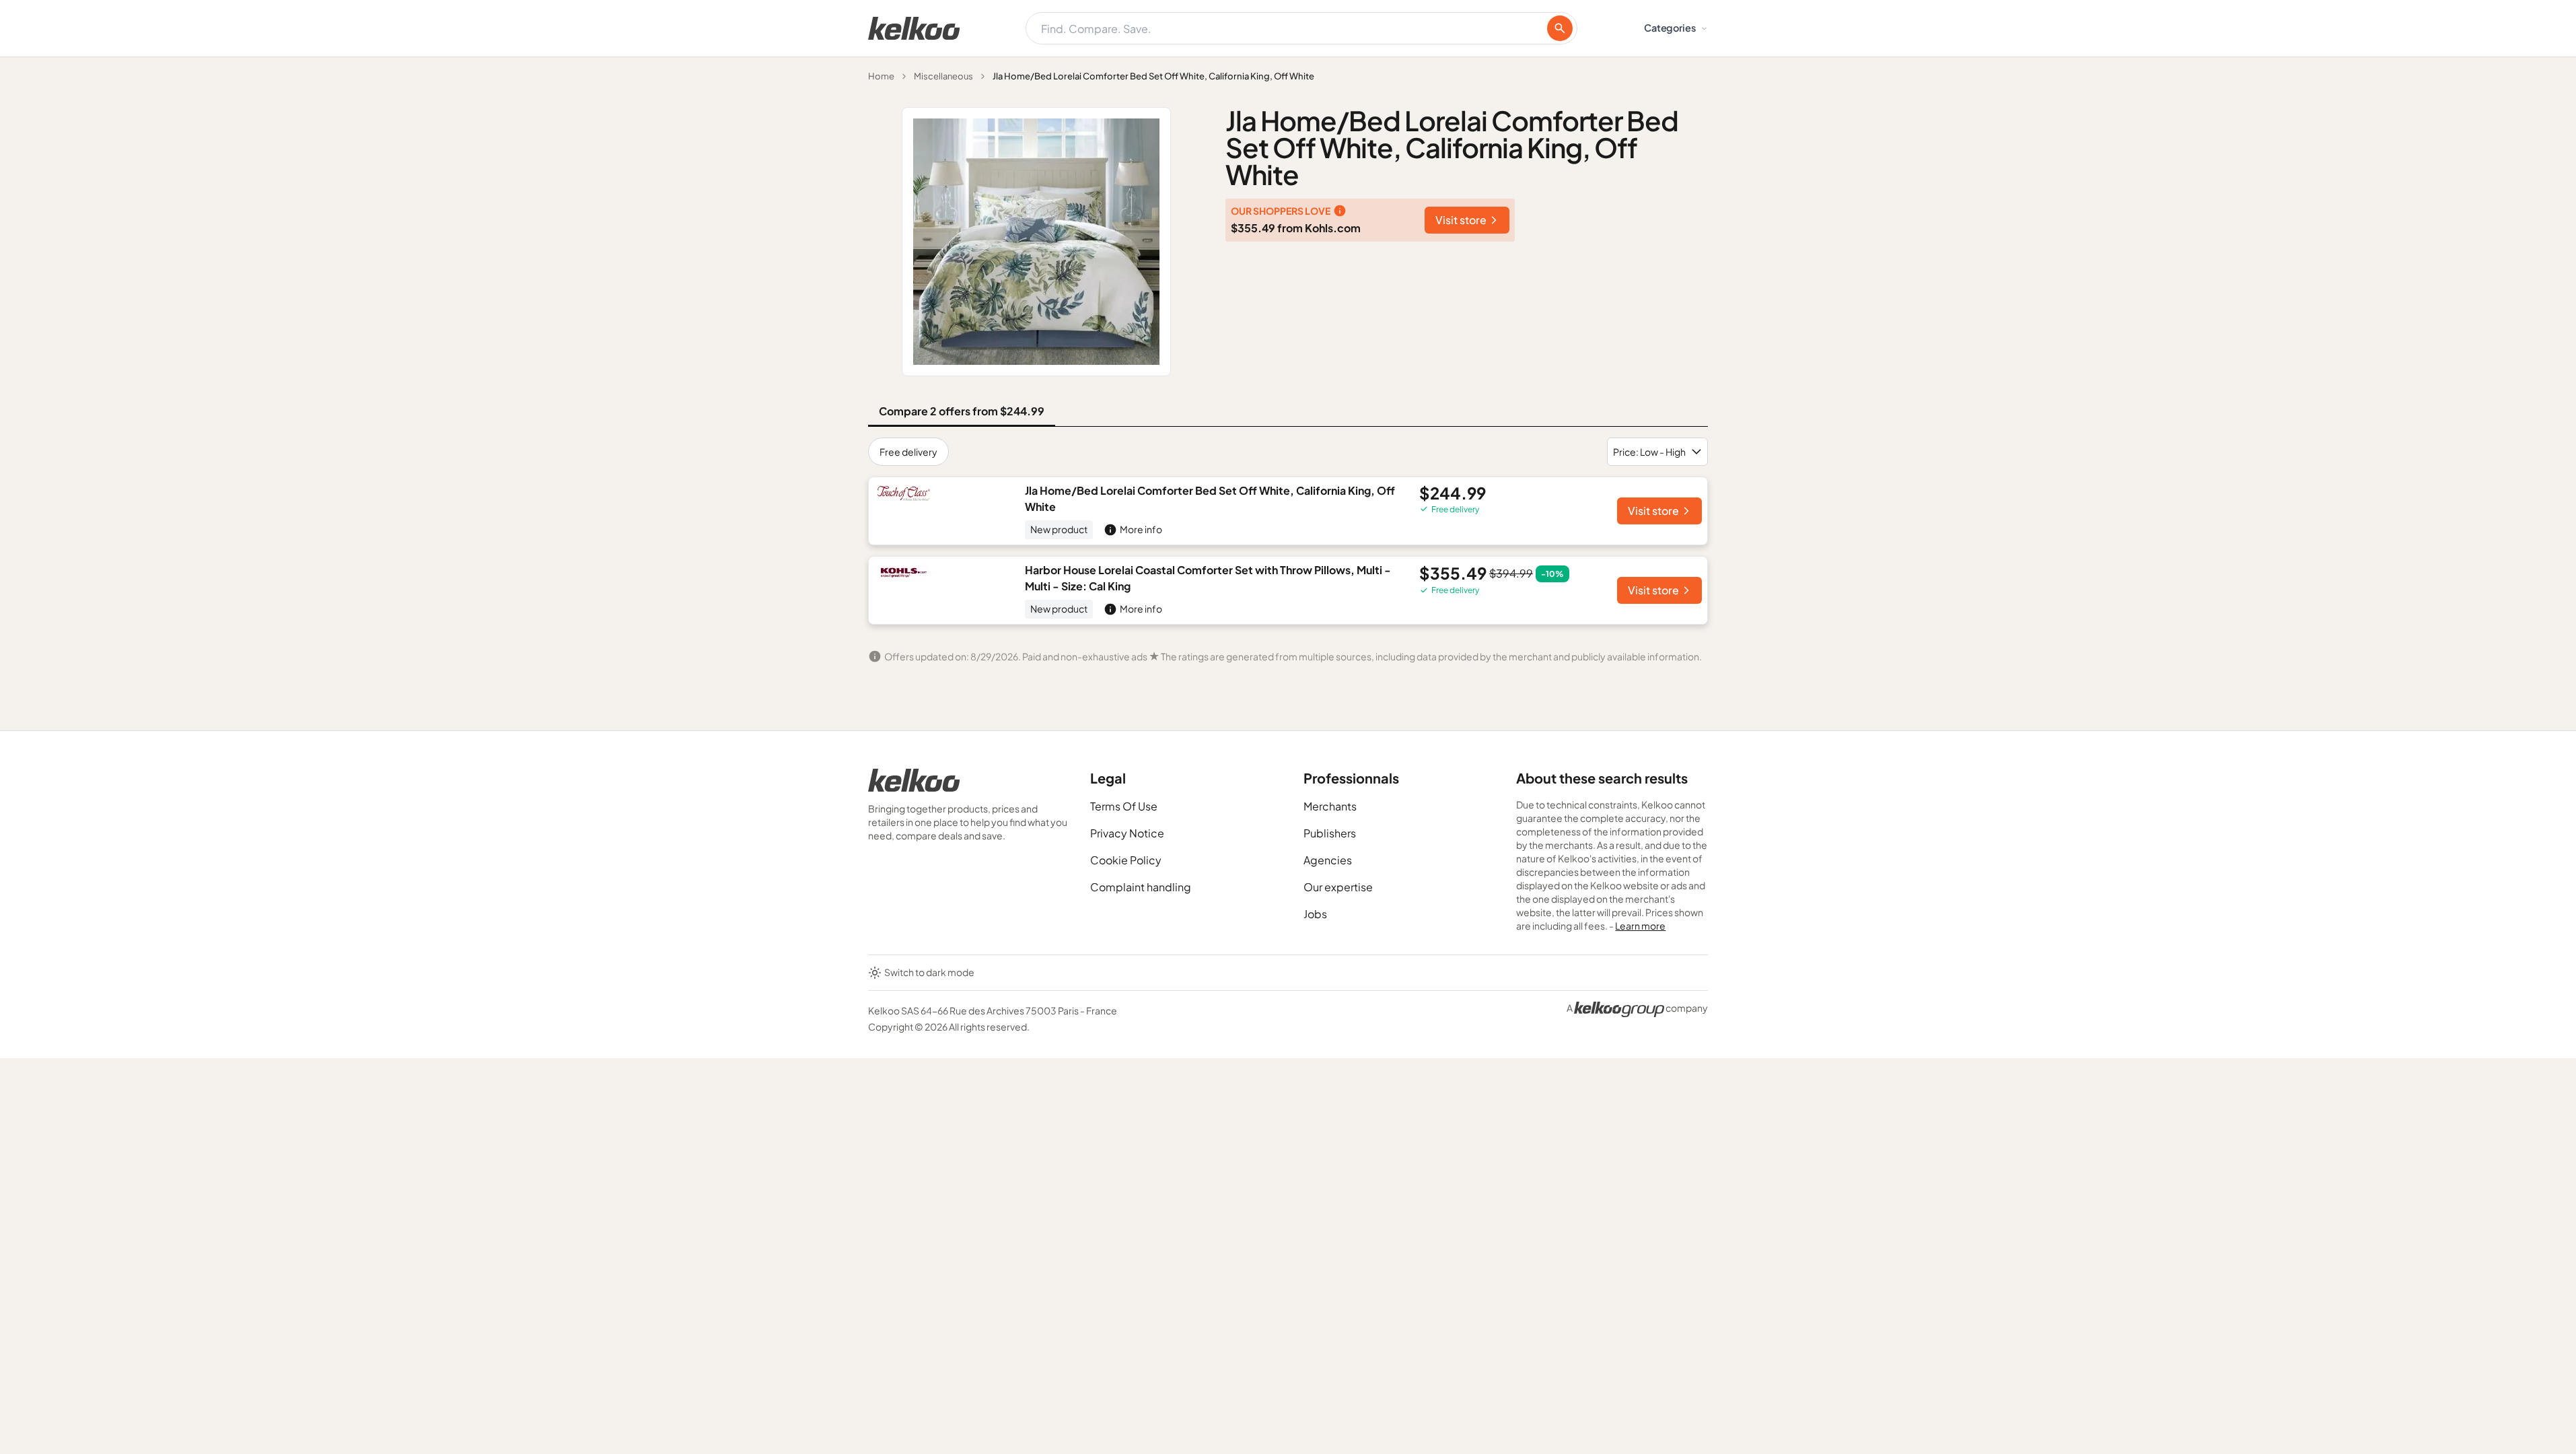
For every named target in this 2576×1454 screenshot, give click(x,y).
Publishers (1330, 833)
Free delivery (908, 452)
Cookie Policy (1126, 860)
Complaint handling (1141, 887)
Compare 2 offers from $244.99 (962, 411)
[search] (1560, 28)
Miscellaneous (943, 76)
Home (881, 76)
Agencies (1328, 860)
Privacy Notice (1127, 833)
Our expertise (1338, 887)
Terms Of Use (1124, 806)
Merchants (1330, 806)
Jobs (1315, 914)
